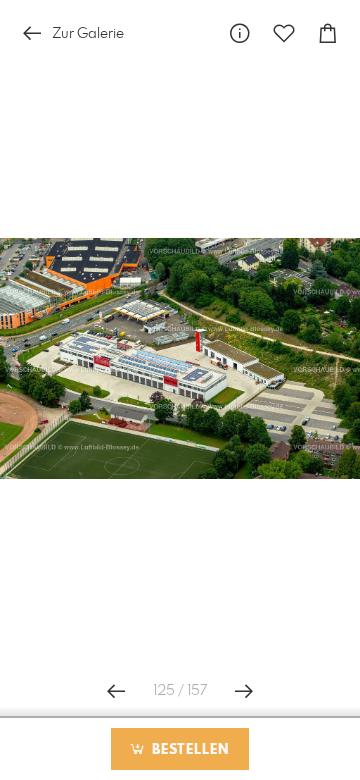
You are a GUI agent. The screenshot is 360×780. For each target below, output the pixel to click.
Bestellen (188, 750)
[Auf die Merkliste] (284, 33)
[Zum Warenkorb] (328, 33)
